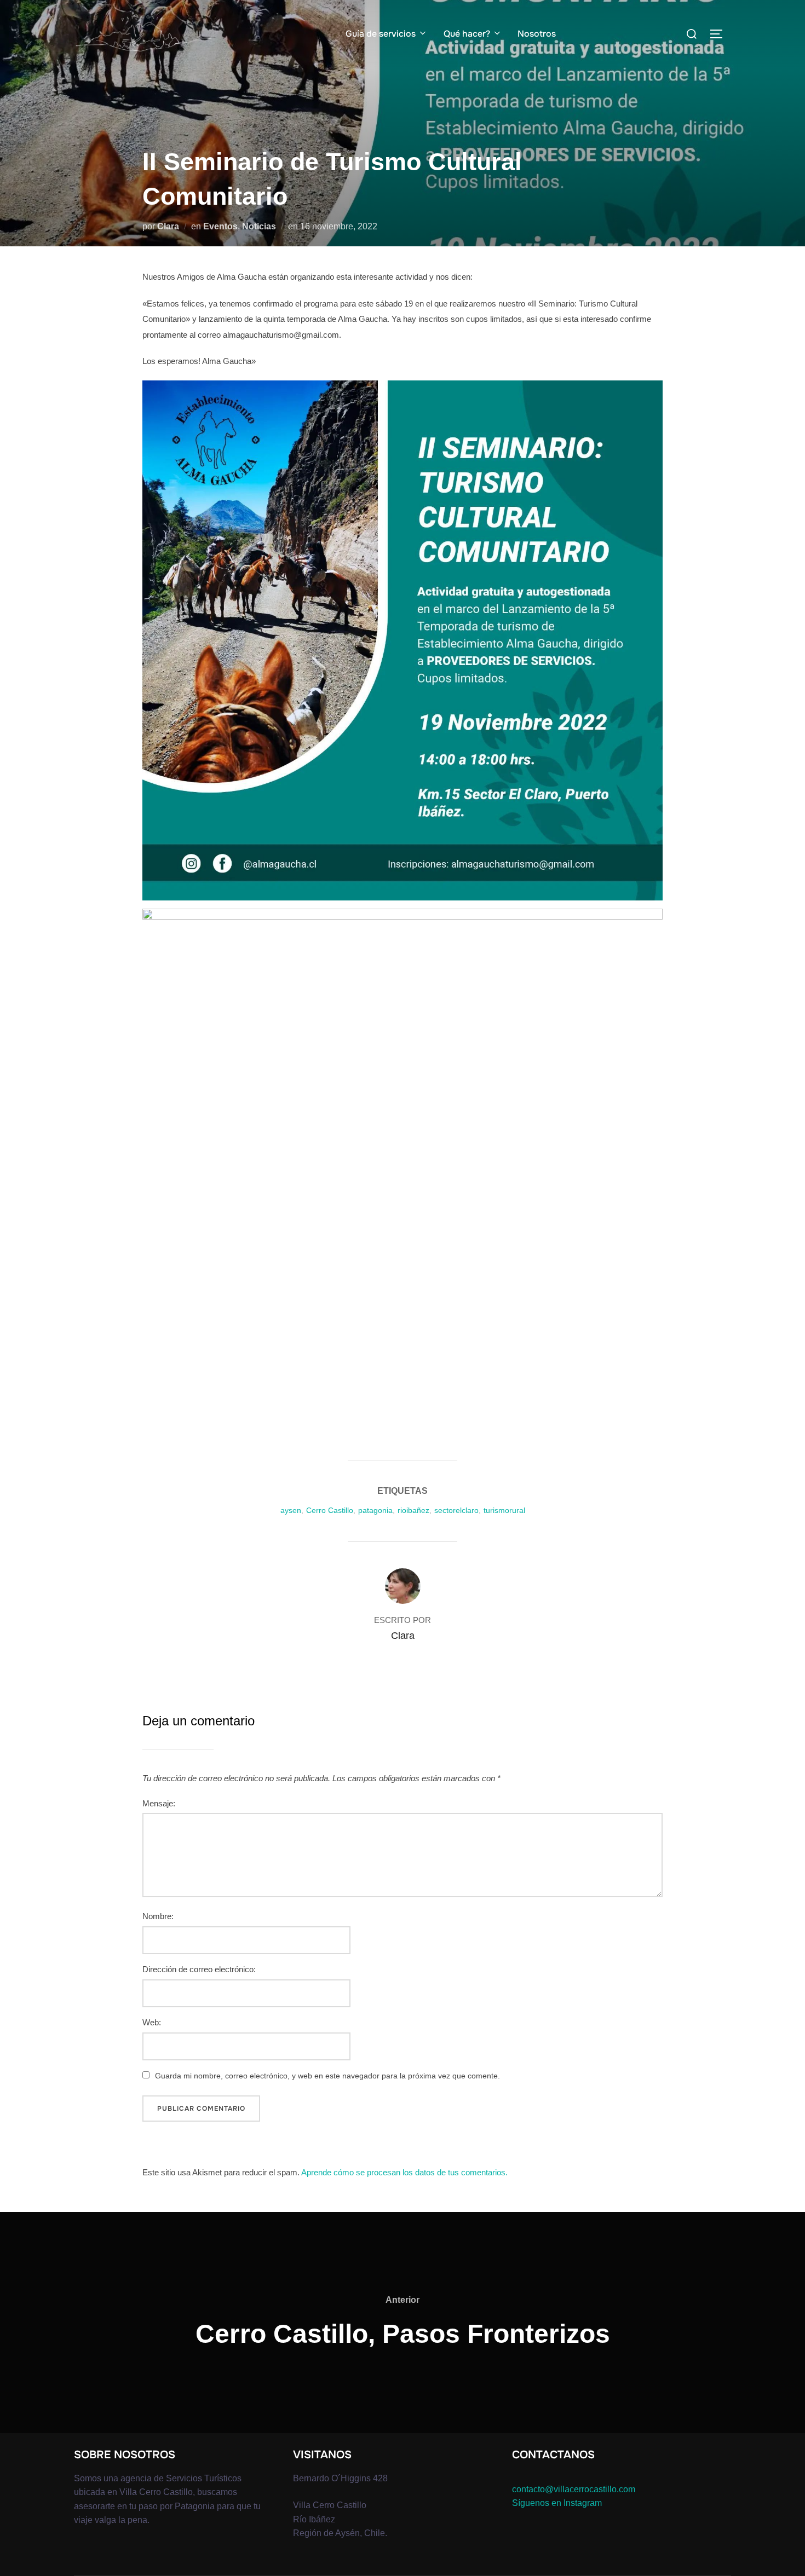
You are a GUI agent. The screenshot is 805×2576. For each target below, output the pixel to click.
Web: (152, 2022)
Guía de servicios (381, 34)
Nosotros (537, 34)
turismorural (504, 1510)
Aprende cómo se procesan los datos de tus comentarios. (404, 2172)
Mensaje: (159, 1803)
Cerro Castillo (330, 1510)
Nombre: (158, 1916)
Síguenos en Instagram (557, 2503)
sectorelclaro (456, 1510)
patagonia (375, 1510)
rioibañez (413, 1510)
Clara (168, 226)
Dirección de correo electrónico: (199, 1969)
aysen (291, 1510)
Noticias (259, 226)
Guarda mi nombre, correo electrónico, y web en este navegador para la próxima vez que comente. (327, 2076)
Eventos (220, 226)
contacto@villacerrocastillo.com (574, 2489)
